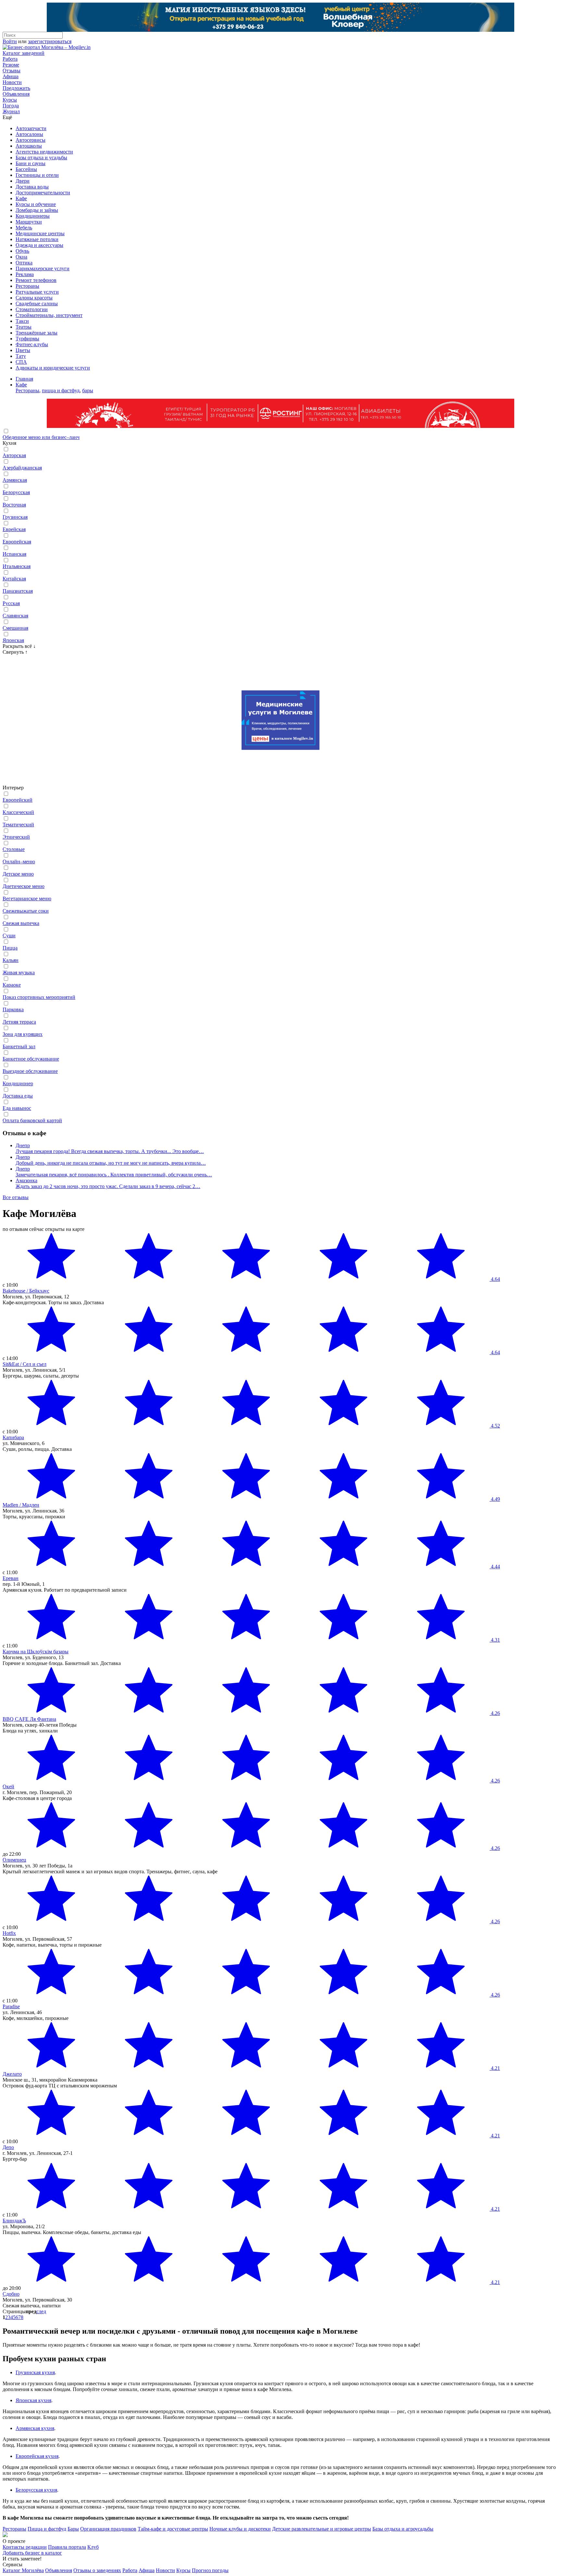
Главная (24, 379)
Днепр (23, 1145)
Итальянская (17, 566)
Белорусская (16, 492)
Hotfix (9, 1933)
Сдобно (11, 2294)
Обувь (22, 251)
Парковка (13, 1009)
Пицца (10, 948)
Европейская (17, 542)
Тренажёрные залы (37, 333)
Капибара (13, 1437)
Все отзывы (16, 1197)
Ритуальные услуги (37, 292)
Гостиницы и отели (37, 175)
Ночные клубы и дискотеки (240, 2529)
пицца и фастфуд (61, 390)
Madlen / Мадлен (21, 1505)
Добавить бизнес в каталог (32, 2553)
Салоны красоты (34, 298)
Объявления (16, 94)
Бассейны (26, 169)
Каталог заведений (24, 53)
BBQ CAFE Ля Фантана (29, 1719)
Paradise (11, 2006)
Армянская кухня (35, 2428)
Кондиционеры (33, 216)
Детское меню (18, 874)
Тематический (18, 825)
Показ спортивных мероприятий (39, 997)
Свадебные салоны (37, 304)
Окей (8, 1786)
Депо (8, 2147)
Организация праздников (108, 2529)
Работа (10, 59)
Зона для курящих (23, 1034)
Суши (9, 936)
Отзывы (12, 71)
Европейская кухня (37, 2456)
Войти (10, 41)
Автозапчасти (31, 128)
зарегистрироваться (50, 41)
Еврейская (14, 529)
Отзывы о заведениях (97, 2570)
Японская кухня (33, 2400)
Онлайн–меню (19, 862)
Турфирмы (27, 339)
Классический (18, 812)
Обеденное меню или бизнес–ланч (41, 437)
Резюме (11, 65)
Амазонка (26, 1180)
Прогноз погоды (210, 2570)
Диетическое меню (24, 886)
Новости (12, 82)
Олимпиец (14, 1860)
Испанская (14, 554)
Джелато (12, 2074)
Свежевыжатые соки (26, 911)
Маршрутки (29, 222)
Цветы (23, 350)
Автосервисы (31, 140)
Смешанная (15, 628)
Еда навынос (17, 1108)
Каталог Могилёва (23, 2570)
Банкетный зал (19, 1046)
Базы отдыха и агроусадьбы (403, 2529)
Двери (23, 181)
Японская (13, 640)
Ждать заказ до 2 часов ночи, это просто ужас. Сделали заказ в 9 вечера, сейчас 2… (108, 1186)
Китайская (14, 579)
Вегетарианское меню (27, 899)
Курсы (10, 100)
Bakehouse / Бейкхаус (26, 1291)
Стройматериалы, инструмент (49, 315)
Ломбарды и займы (37, 210)
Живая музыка (19, 972)
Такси (22, 321)
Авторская (14, 455)
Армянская (15, 480)
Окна (21, 257)
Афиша (11, 76)
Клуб (93, 2547)
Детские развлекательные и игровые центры (322, 2529)
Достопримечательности (43, 193)
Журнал (11, 111)
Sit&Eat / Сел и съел (25, 1364)
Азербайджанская (22, 468)
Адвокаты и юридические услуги (53, 368)
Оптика (24, 263)
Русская (11, 603)
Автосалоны (29, 134)
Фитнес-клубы (32, 344)
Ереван (11, 1578)
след (41, 2311)
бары (88, 390)
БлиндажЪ (14, 2221)
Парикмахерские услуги (43, 268)
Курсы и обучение (36, 204)
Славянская (15, 616)
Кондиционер (18, 1083)
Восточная (14, 505)
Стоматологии (32, 309)
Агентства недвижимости (44, 152)
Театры (24, 327)
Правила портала (67, 2547)
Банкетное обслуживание (31, 1059)
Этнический (16, 837)
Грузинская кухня (35, 2372)
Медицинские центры (40, 233)
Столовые (14, 849)
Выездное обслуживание (30, 1071)
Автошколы (29, 146)
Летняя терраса (19, 1022)
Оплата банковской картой (32, 1120)
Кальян (11, 960)
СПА (21, 362)
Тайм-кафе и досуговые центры (173, 2529)
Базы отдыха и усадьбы (41, 158)
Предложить (16, 88)
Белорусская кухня (36, 2490)
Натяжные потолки (37, 239)
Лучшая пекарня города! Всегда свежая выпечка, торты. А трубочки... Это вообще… (110, 1151)
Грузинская (15, 517)
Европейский (18, 800)
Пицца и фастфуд (47, 2529)
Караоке (12, 985)
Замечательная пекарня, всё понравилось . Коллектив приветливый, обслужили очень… (114, 1175)
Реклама (25, 274)
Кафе (21, 198)
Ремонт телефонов (36, 280)
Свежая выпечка (21, 923)
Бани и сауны (31, 163)
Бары (73, 2529)
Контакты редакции (25, 2547)
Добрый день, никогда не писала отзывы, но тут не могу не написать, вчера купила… (111, 1163)
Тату (21, 356)
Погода (11, 106)
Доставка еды (18, 1096)
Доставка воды (32, 187)
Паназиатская (18, 591)
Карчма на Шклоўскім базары (36, 1652)
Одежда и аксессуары (39, 245)
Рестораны (27, 286)
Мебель (24, 228)
